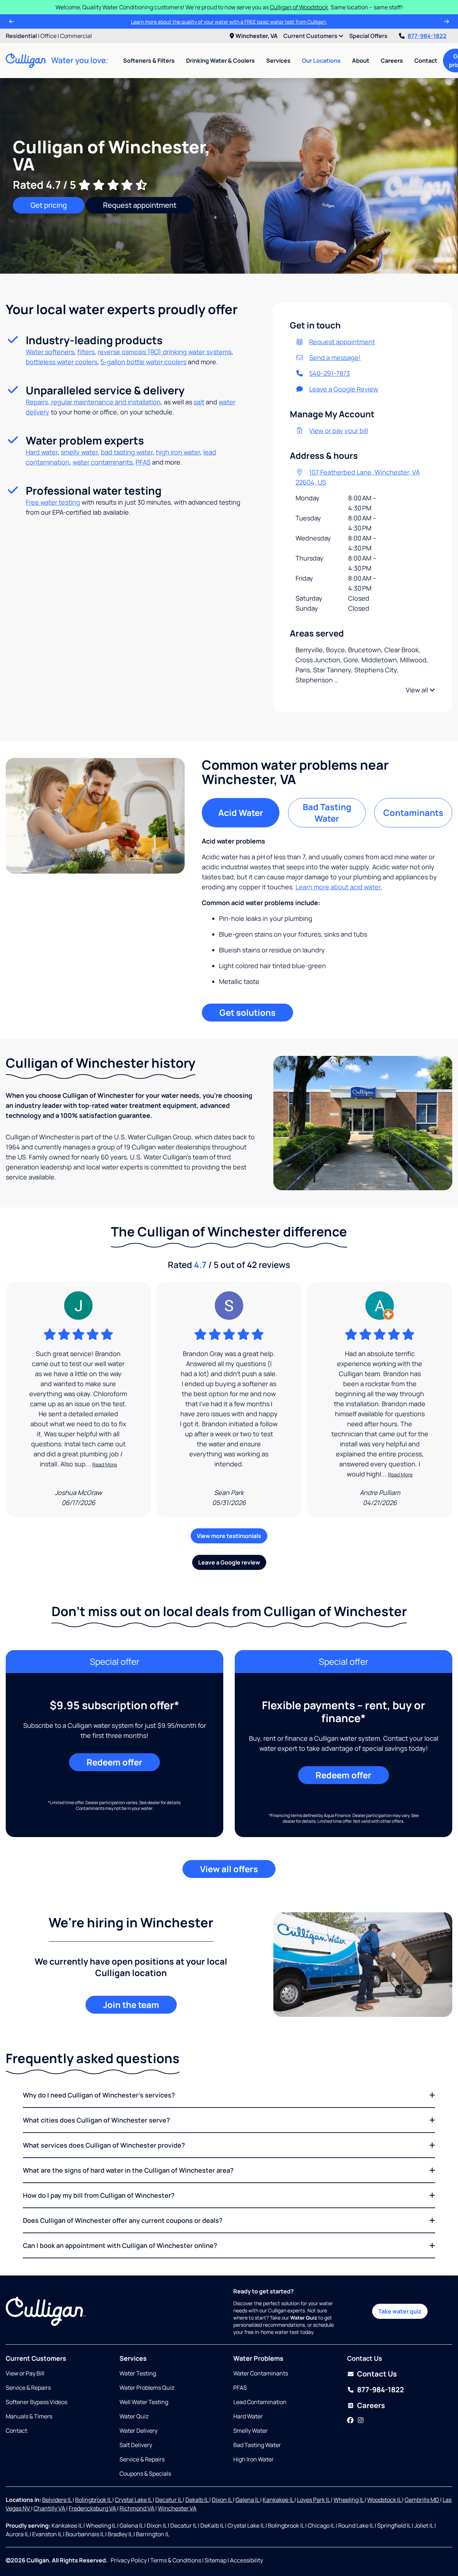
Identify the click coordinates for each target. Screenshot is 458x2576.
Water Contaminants (261, 2373)
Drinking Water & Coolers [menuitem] (220, 61)
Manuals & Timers (29, 2416)
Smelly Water (250, 2431)
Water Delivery (138, 2431)
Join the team (131, 2005)
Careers (392, 61)
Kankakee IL (279, 2500)
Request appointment (140, 205)
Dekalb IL (197, 2500)
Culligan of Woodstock (299, 7)
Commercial (76, 36)
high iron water (178, 452)
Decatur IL (169, 2500)
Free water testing (53, 502)
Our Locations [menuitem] (321, 61)
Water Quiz (134, 2416)
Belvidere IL (57, 2500)
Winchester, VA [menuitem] (257, 36)
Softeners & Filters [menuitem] (149, 61)
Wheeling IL (349, 2500)
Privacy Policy (129, 2560)
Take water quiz (400, 2311)
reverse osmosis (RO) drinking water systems (165, 352)
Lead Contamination (260, 2402)
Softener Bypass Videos (36, 2402)
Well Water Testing (144, 2402)
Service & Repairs (28, 2388)
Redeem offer (114, 1762)
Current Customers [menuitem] (311, 36)
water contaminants (103, 462)
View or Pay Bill (25, 2373)
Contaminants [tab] (413, 813)
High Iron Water (254, 2459)
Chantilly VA (50, 2508)
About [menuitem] (361, 61)
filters (86, 352)
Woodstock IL (385, 2500)
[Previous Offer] (11, 21)
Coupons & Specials (145, 2474)
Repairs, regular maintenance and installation (93, 402)
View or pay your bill (338, 431)
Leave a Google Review (344, 389)
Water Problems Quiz (147, 2388)
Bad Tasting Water (257, 2445)
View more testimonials (229, 1536)
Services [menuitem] (278, 61)
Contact (426, 61)
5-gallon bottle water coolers (143, 362)
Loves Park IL (314, 2500)
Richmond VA (137, 2508)
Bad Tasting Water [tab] (327, 813)
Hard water (42, 452)
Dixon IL (222, 2500)
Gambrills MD (422, 2500)
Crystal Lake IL (134, 2500)
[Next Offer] (447, 21)
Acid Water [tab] (241, 813)
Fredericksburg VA (93, 2508)
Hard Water (248, 2416)
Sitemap (216, 2560)
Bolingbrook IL (94, 2500)
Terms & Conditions (176, 2560)
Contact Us (377, 2374)
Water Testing (138, 2373)
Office (48, 36)
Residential (21, 36)
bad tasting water (127, 452)
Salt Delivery (136, 2445)
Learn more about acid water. (339, 887)
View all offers (229, 1869)
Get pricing (49, 205)
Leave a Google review (229, 1562)
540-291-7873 (330, 373)
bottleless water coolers (62, 362)
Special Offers (368, 36)
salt (199, 402)
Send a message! (335, 357)
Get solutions (247, 1012)
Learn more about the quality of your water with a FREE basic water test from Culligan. (229, 22)
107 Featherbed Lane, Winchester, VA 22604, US (358, 477)
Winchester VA (177, 2508)
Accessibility (247, 2560)
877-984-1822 (427, 36)
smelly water (79, 452)
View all (418, 690)
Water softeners (50, 352)
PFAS (143, 462)
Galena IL (248, 2500)
